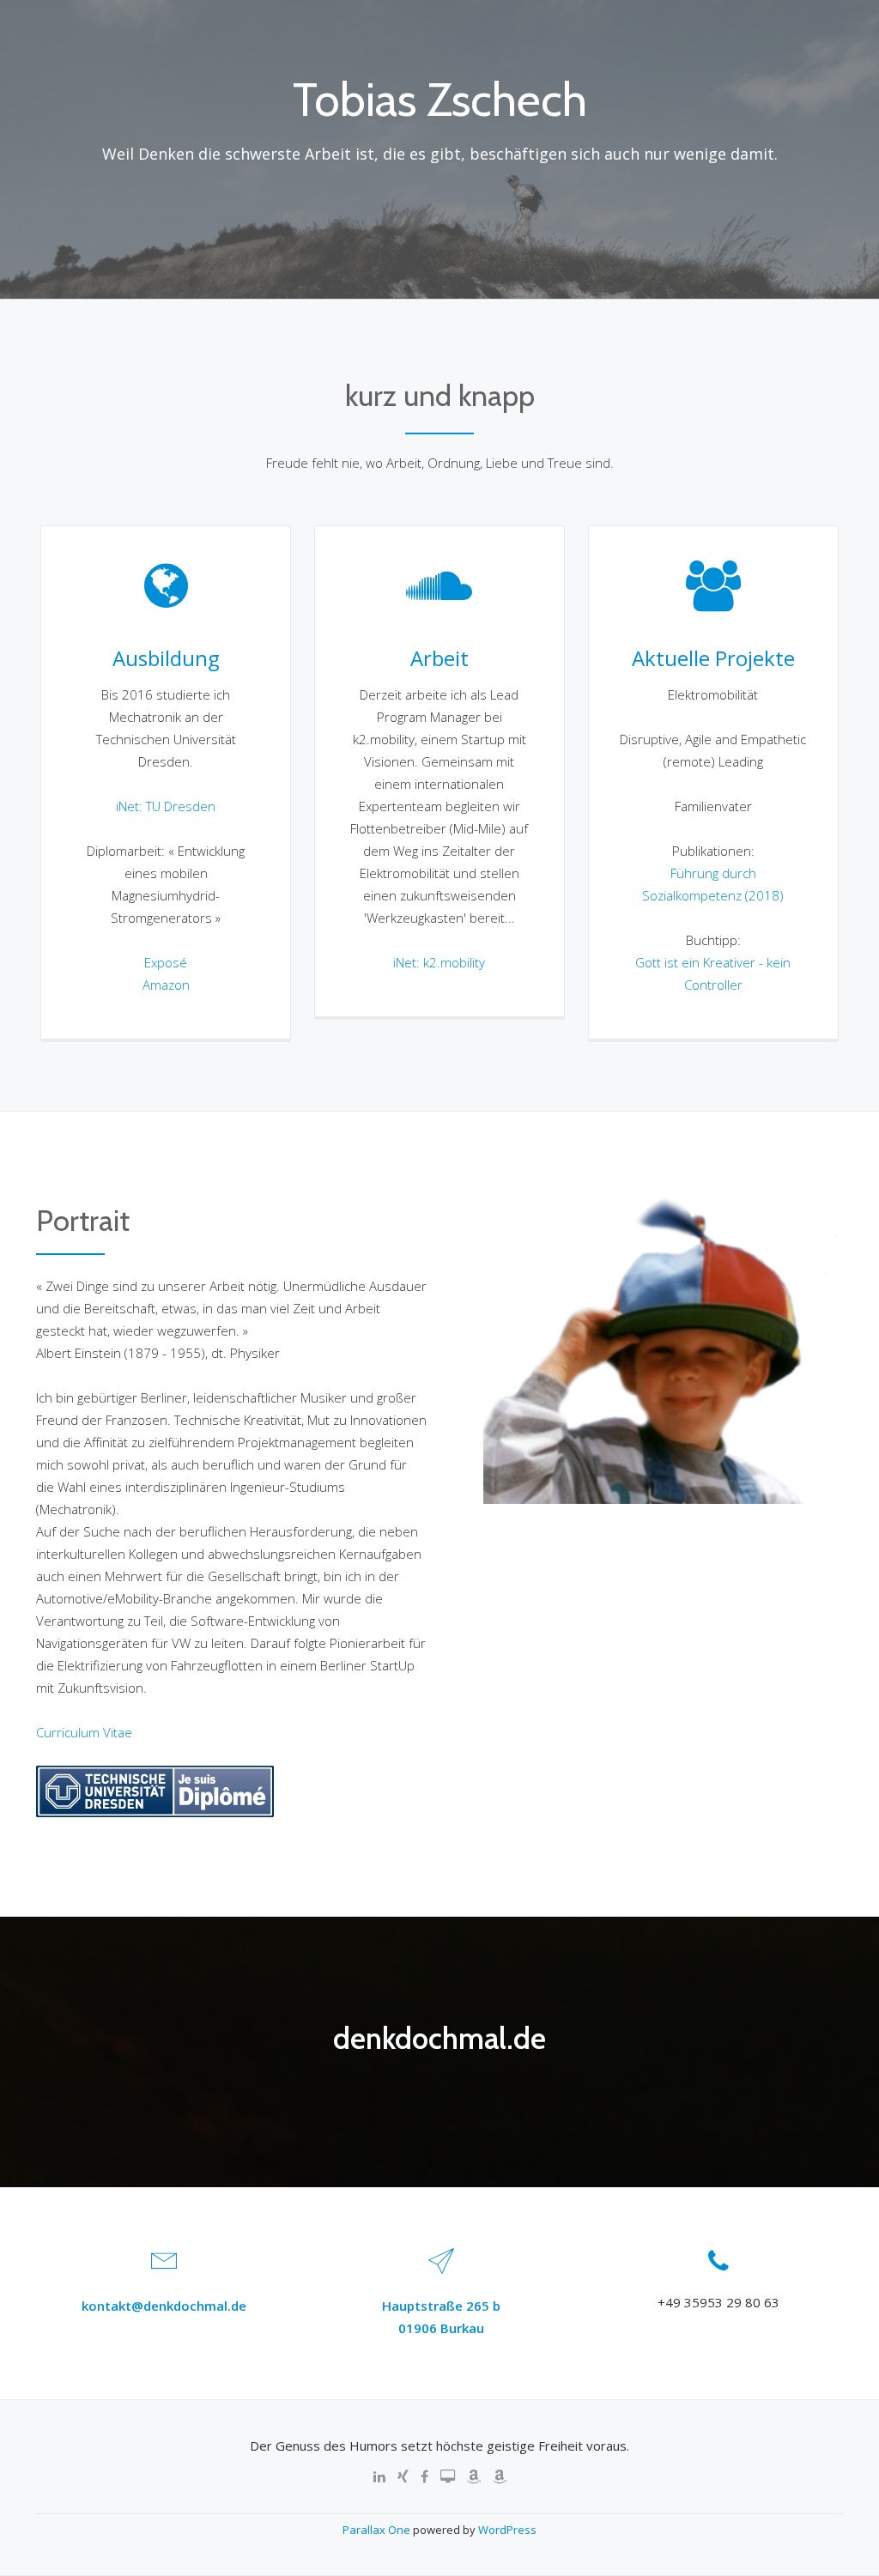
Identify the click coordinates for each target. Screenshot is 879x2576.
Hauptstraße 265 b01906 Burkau (441, 2317)
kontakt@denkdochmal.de (164, 2306)
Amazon (166, 985)
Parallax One (378, 2530)
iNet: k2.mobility (439, 962)
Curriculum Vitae (84, 1732)
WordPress (507, 2530)
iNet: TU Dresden (166, 806)
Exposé (166, 962)
